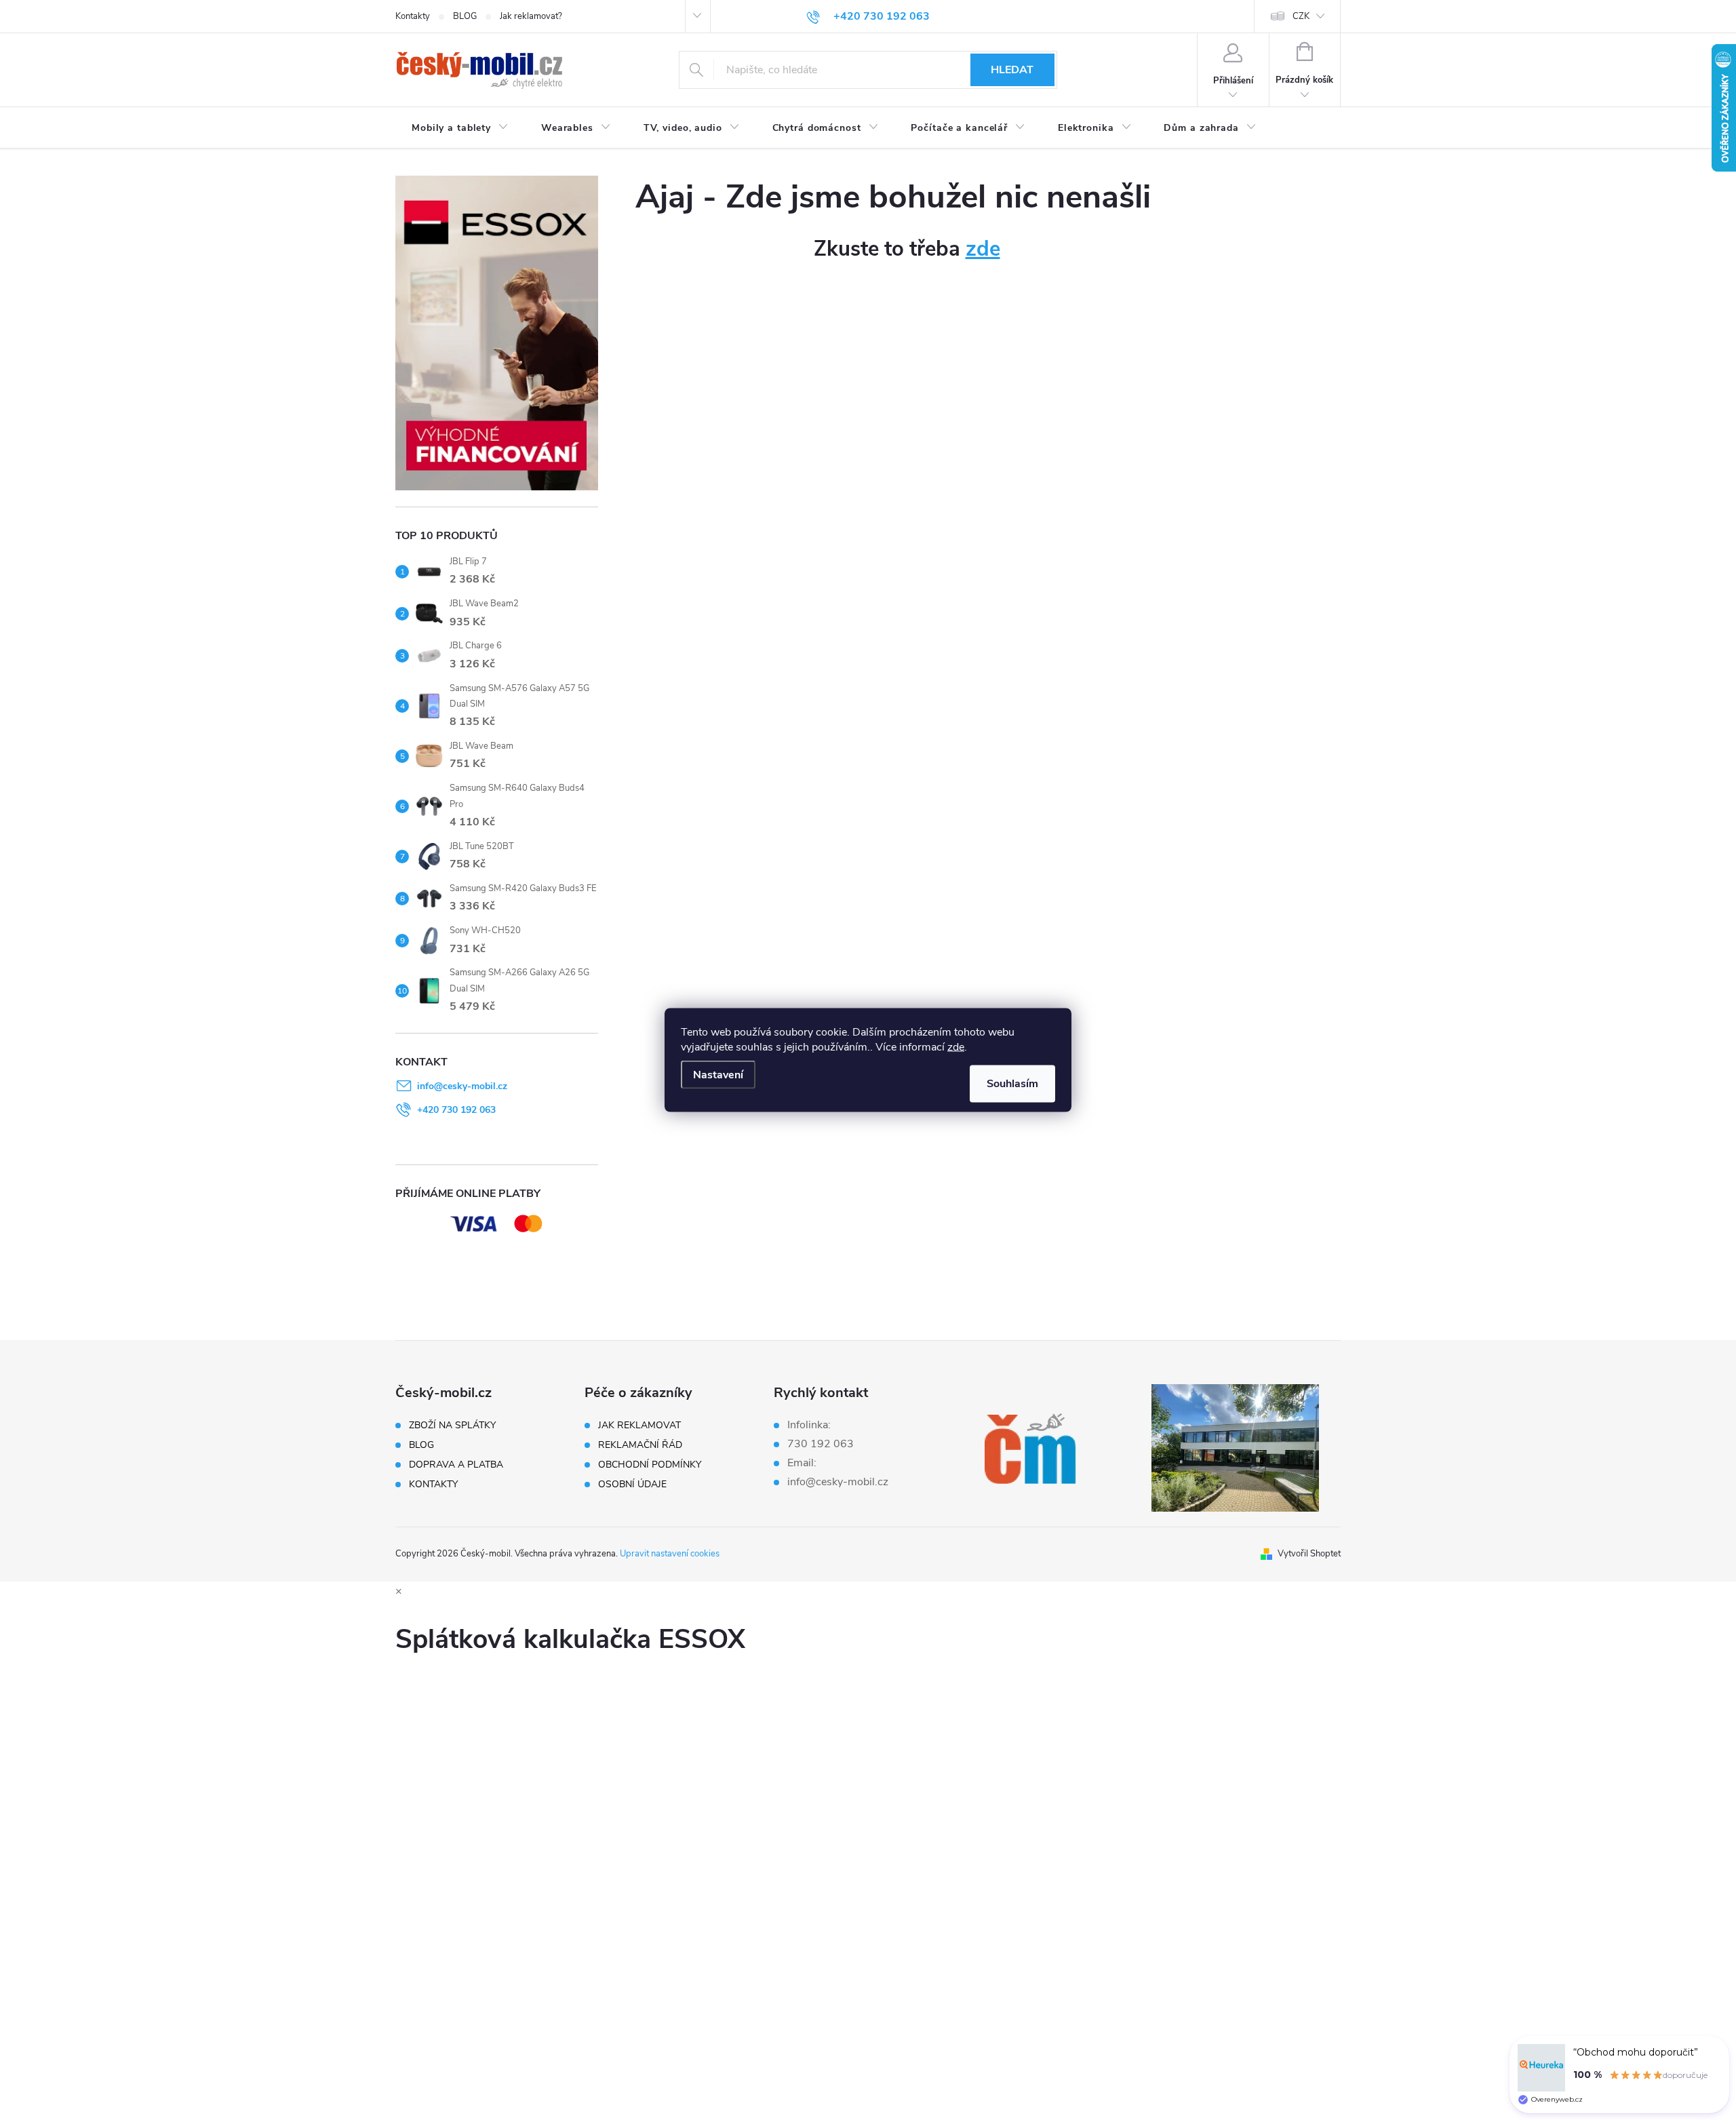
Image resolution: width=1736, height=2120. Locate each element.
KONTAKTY (433, 1485)
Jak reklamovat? (531, 16)
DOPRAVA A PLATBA (456, 1465)
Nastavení (718, 1075)
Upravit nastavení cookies (670, 1554)
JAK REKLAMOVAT (639, 1426)
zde (956, 1047)
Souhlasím (1012, 1084)
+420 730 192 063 (456, 1110)
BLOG (465, 16)
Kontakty (413, 16)
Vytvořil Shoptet (1309, 1554)
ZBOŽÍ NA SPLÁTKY (452, 1426)
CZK (1301, 16)
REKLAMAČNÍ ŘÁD (640, 1445)
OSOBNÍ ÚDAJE (632, 1485)
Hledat (1012, 70)
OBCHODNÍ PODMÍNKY (650, 1465)
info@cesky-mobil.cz (462, 1086)
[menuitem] (460, 128)
